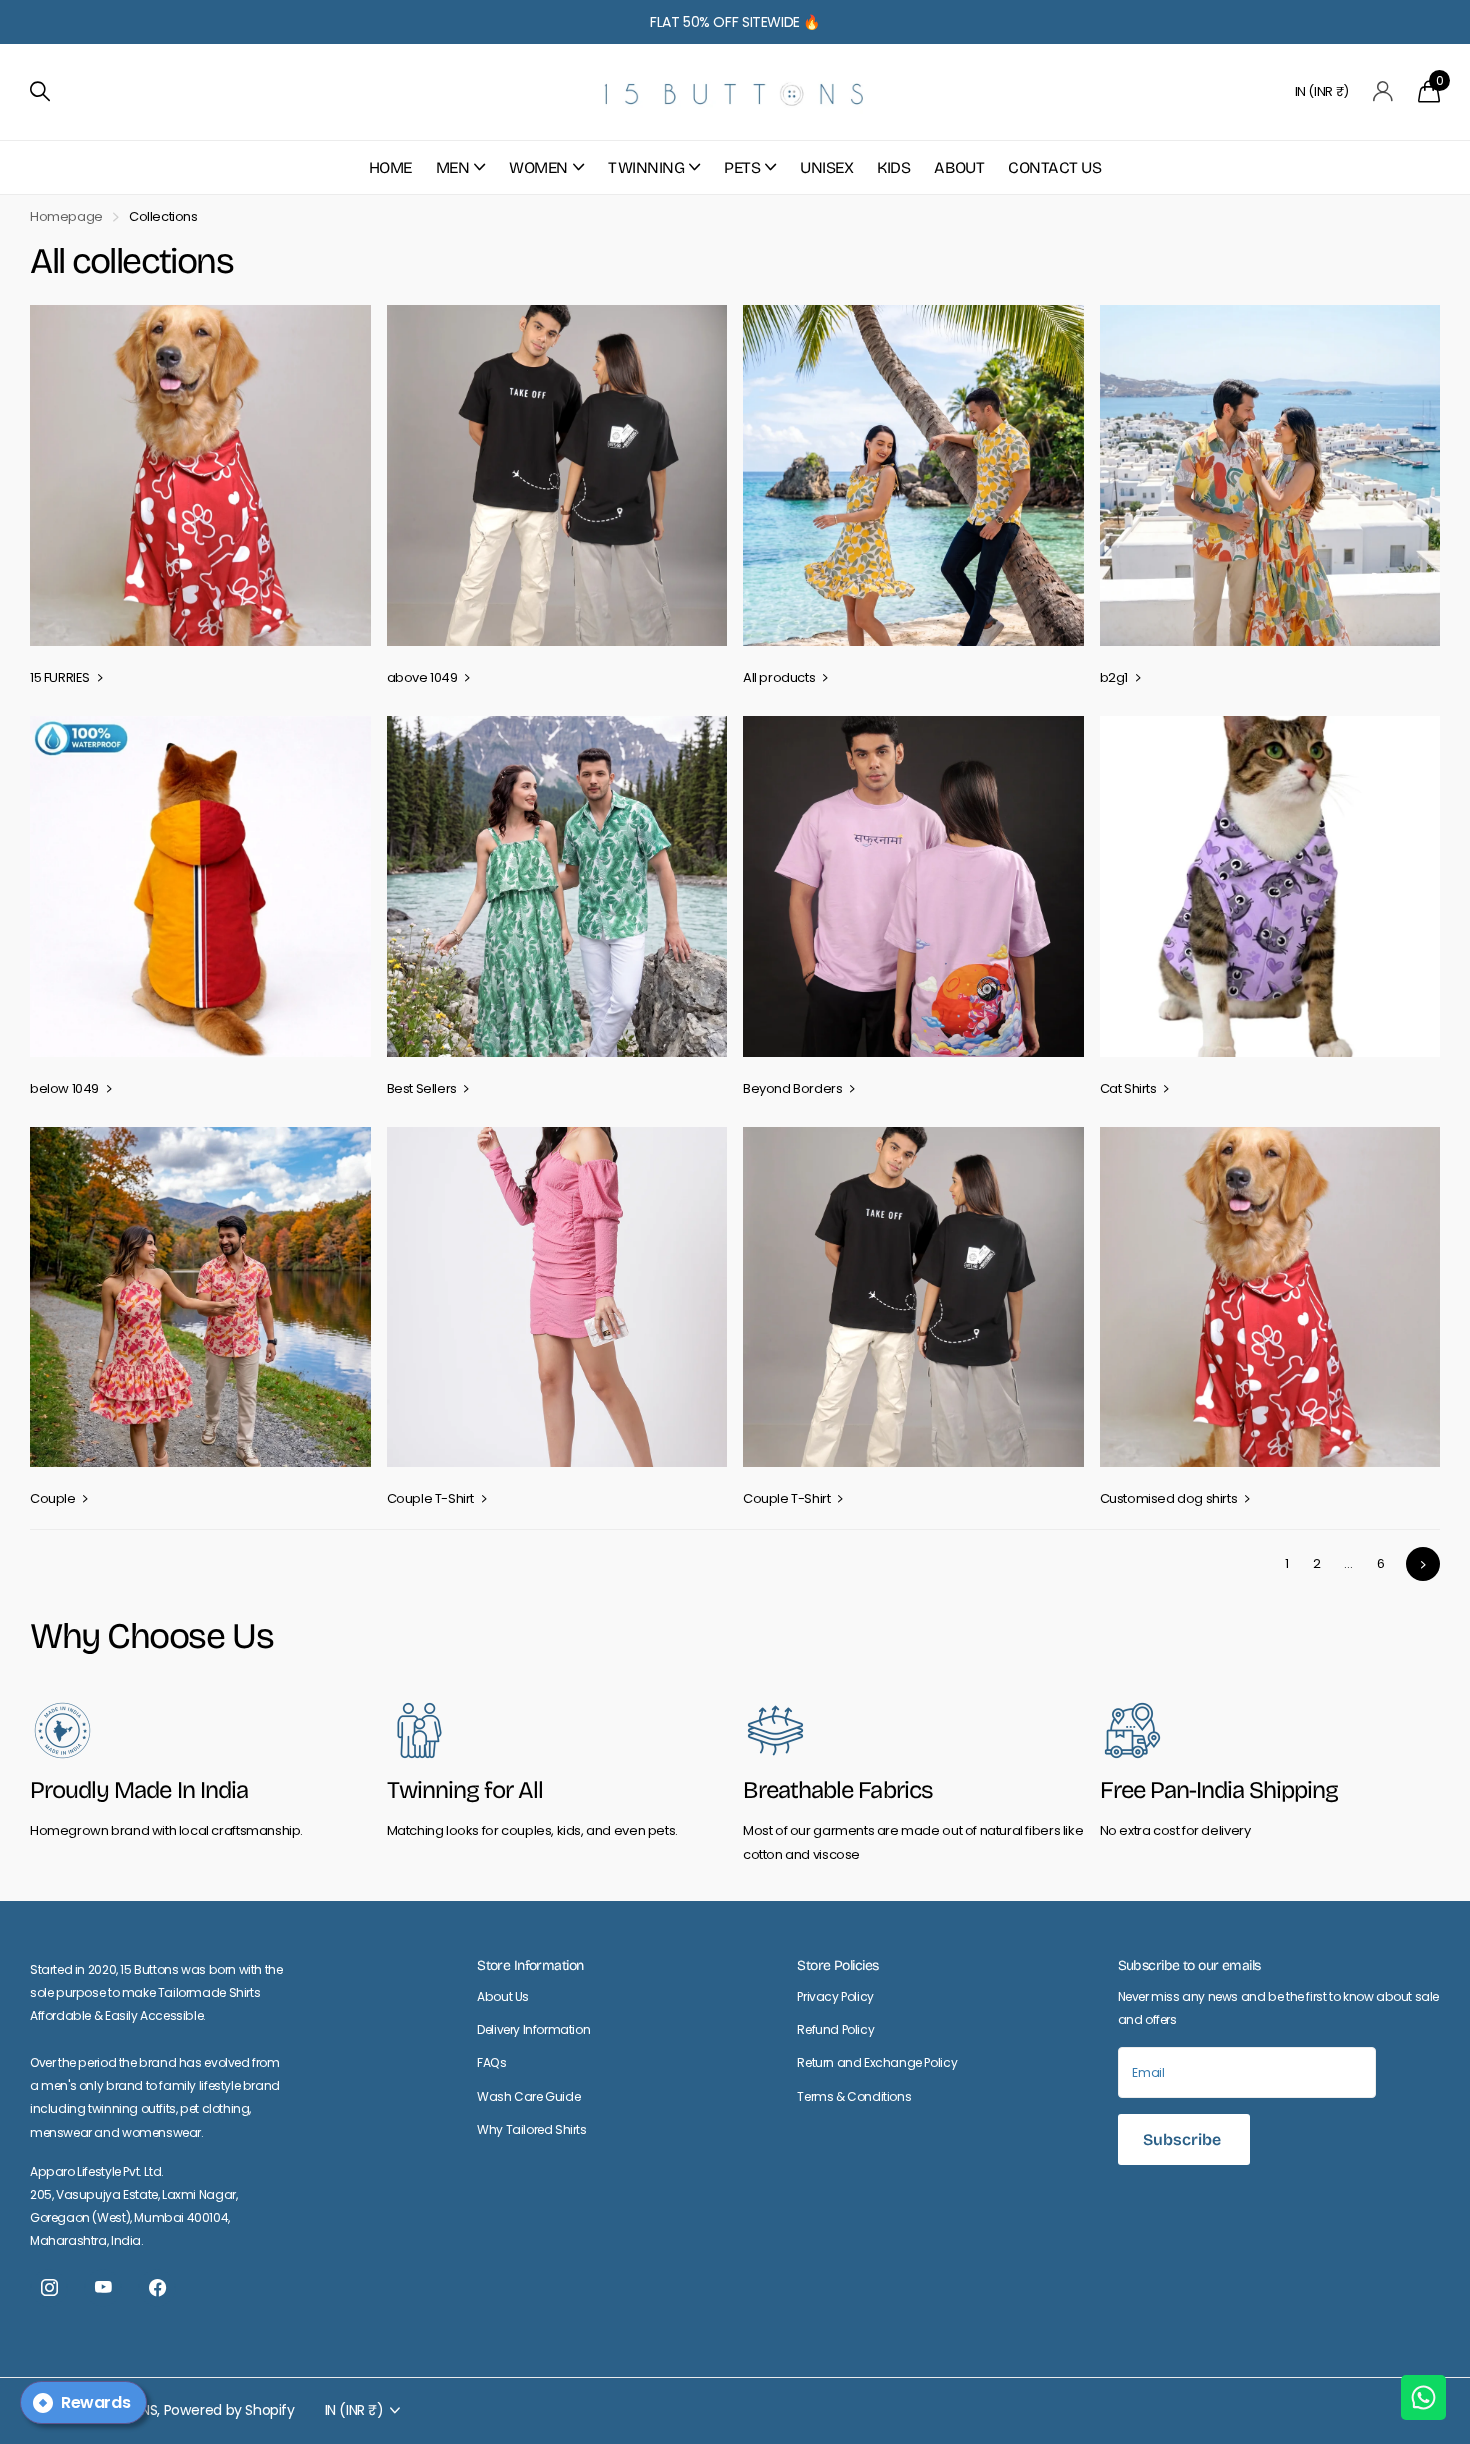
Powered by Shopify (229, 2410)
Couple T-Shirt (432, 1498)
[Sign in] (1383, 91)
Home (390, 167)
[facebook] (157, 2288)
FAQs (491, 2062)
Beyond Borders (794, 1088)
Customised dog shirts (1170, 1498)
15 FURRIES (61, 677)
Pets (742, 167)
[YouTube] (103, 2288)
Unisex (826, 167)
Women (538, 167)
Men (453, 167)
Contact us (1054, 167)
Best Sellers (423, 1088)
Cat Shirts (1130, 1088)
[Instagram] (49, 2288)
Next (1423, 1564)
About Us (503, 1996)
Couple (54, 1498)
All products (780, 677)
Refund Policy (835, 2029)
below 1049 (66, 1088)
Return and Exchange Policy (877, 2062)
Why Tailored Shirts (532, 2129)
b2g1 (1115, 677)
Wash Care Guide (528, 2096)
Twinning (646, 167)
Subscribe (1184, 2139)
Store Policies (837, 1965)
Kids (893, 167)
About (959, 167)
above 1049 (424, 677)
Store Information (530, 1965)
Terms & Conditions (854, 2096)
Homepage (66, 216)
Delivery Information (533, 2029)
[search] (40, 91)
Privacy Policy (835, 1996)
